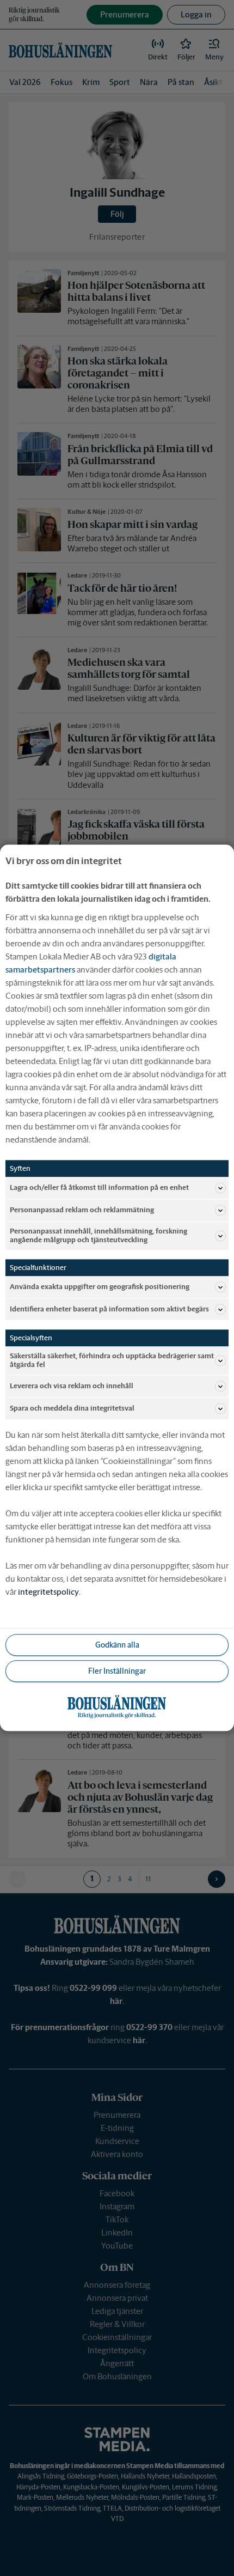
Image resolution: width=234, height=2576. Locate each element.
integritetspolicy (48, 1592)
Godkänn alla (117, 1645)
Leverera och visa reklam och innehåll (72, 1386)
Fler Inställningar (117, 1671)
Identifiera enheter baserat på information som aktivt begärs (109, 1309)
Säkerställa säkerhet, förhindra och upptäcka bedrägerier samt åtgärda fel (112, 1361)
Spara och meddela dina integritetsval (72, 1409)
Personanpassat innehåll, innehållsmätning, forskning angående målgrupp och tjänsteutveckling (98, 1235)
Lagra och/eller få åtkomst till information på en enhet (99, 1187)
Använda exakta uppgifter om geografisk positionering (100, 1287)
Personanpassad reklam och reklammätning (82, 1210)
